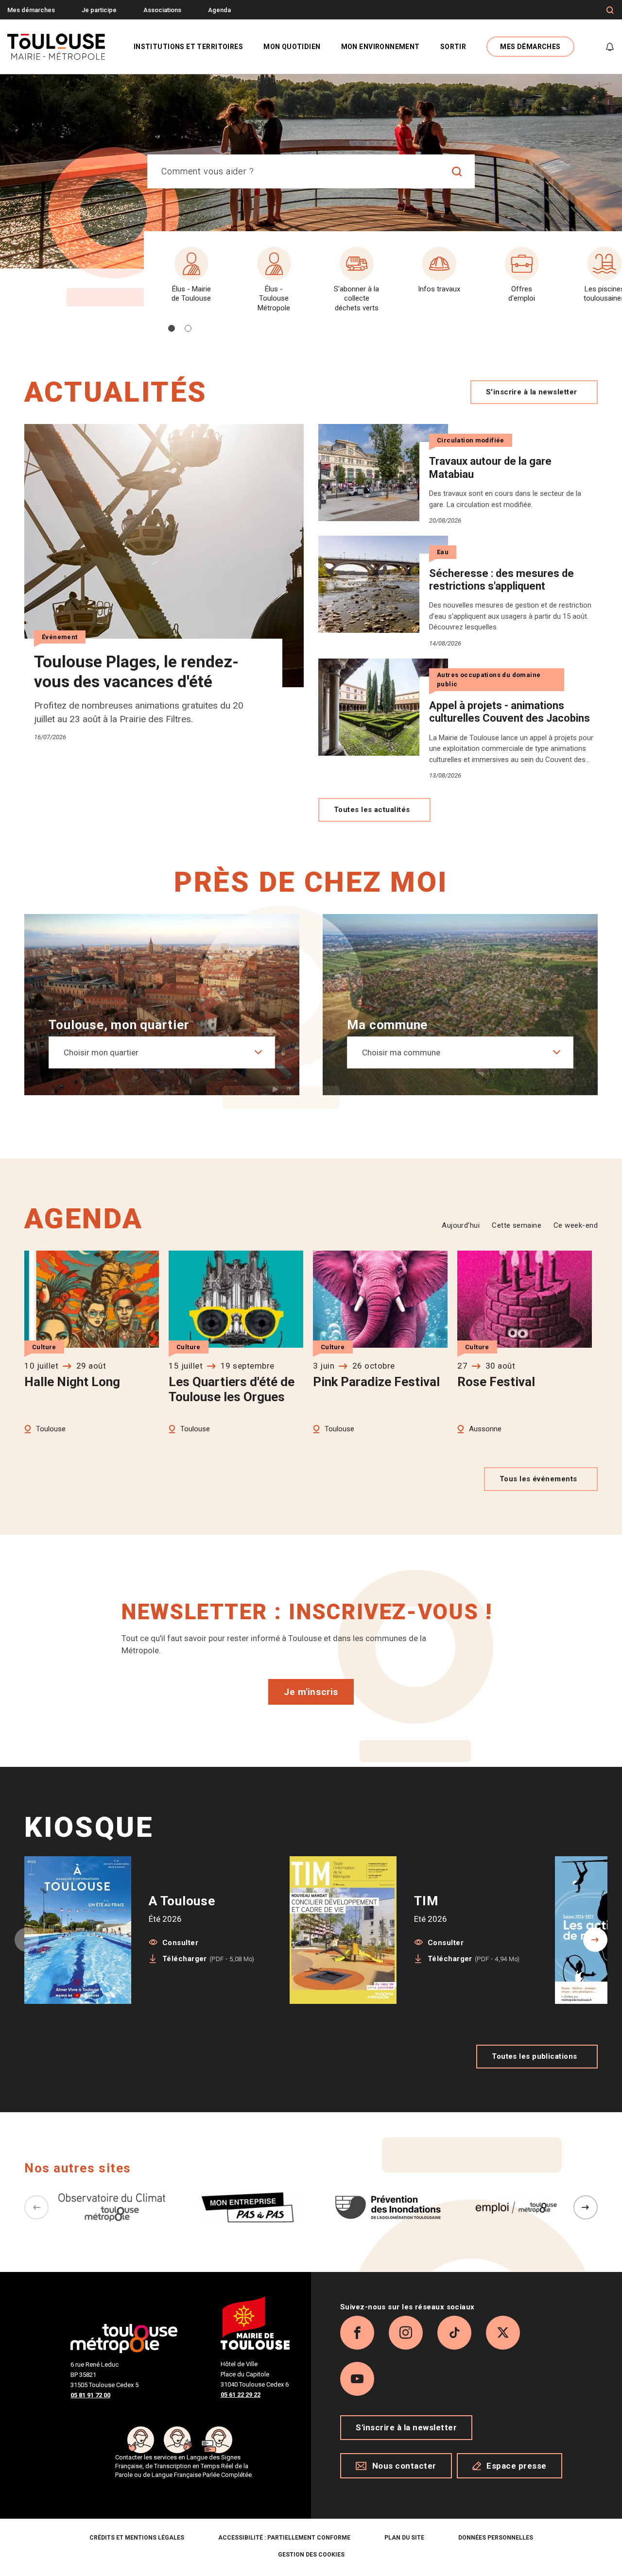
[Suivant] (586, 2207)
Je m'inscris (311, 1692)
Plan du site (404, 2538)
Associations (162, 10)
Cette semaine (517, 1225)
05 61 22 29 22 (241, 2395)
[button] (172, 328)
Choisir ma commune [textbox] (401, 1052)
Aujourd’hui (461, 1225)
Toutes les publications (534, 2056)
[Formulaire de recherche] (610, 10)
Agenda (219, 10)
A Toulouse (182, 1901)
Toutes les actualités (372, 810)
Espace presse (517, 2466)
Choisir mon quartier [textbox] (101, 1052)
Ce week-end (576, 1225)
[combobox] (294, 171)
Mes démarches (31, 10)
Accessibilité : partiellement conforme (284, 2538)
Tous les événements (538, 1479)
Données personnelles (496, 2538)
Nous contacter (404, 2466)
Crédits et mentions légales (137, 2538)
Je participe (99, 10)
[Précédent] (36, 2207)
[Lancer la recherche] (457, 171)
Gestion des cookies (311, 2555)
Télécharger (208, 1959)
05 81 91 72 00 (90, 2395)
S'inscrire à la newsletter (532, 392)
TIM (426, 1901)
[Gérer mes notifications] (610, 47)
